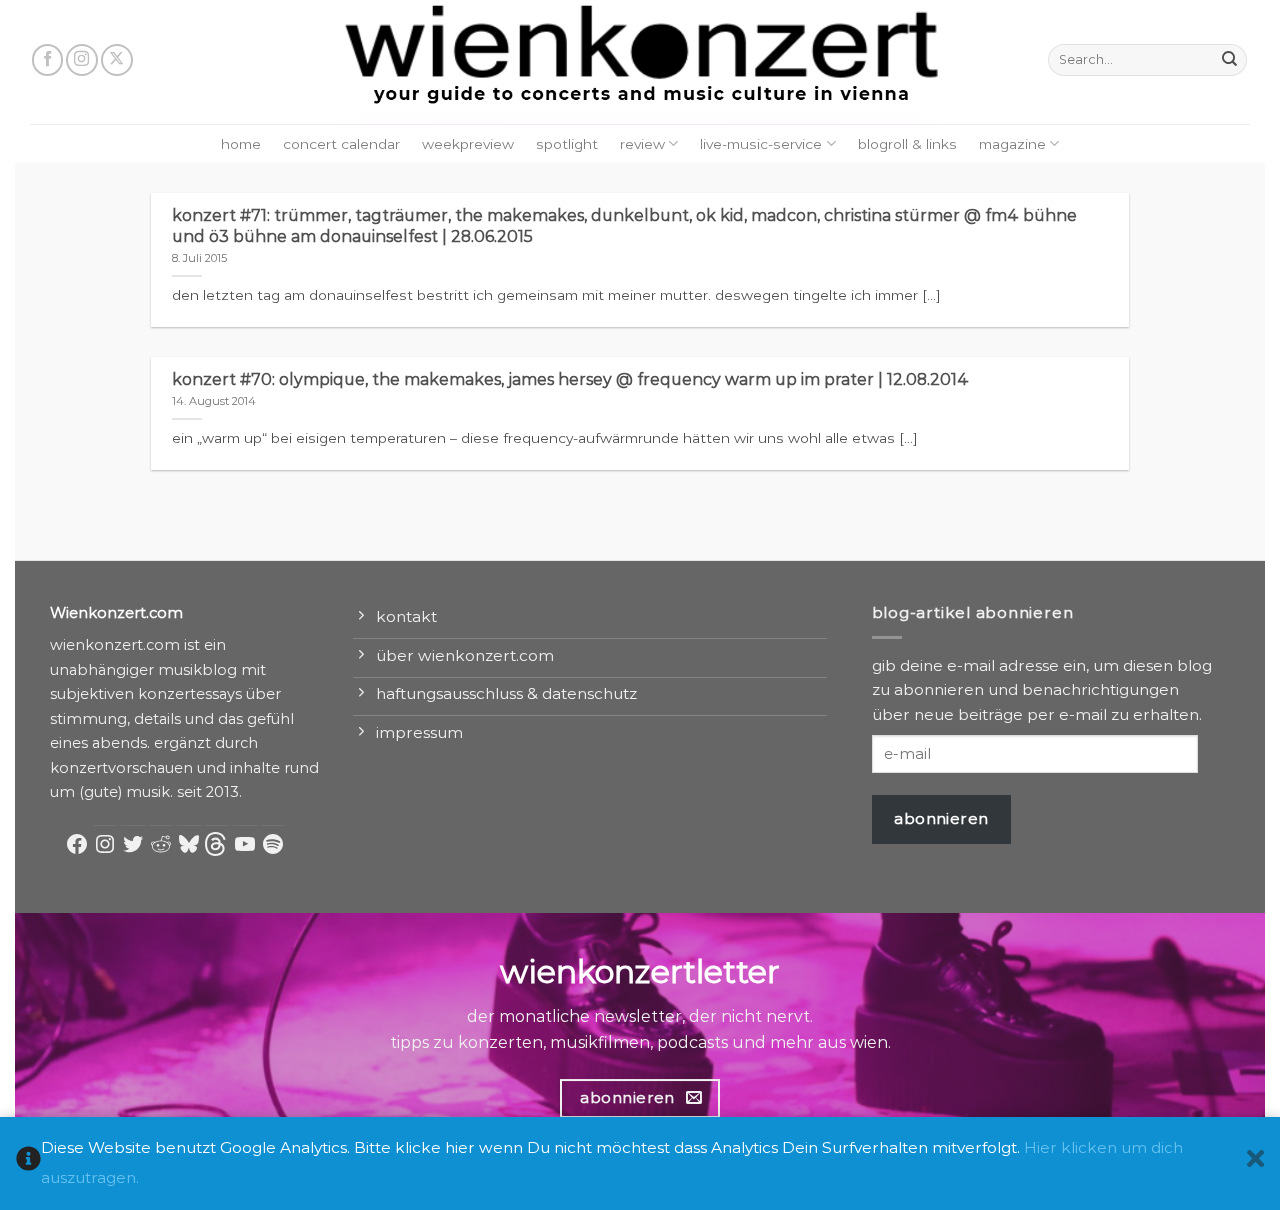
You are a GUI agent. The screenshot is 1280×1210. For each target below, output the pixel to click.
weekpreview (468, 144)
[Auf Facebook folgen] (48, 60)
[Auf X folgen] (117, 60)
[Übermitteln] (1229, 60)
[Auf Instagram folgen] (82, 60)
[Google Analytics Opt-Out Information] (28, 1163)
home (241, 144)
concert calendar (341, 144)
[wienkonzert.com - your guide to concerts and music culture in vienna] (640, 62)
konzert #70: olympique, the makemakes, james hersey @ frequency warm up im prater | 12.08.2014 (570, 379)
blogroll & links (907, 144)
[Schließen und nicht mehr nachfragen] (1255, 1163)
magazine (1012, 144)
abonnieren (941, 818)
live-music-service (761, 144)
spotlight (567, 144)
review (642, 144)
